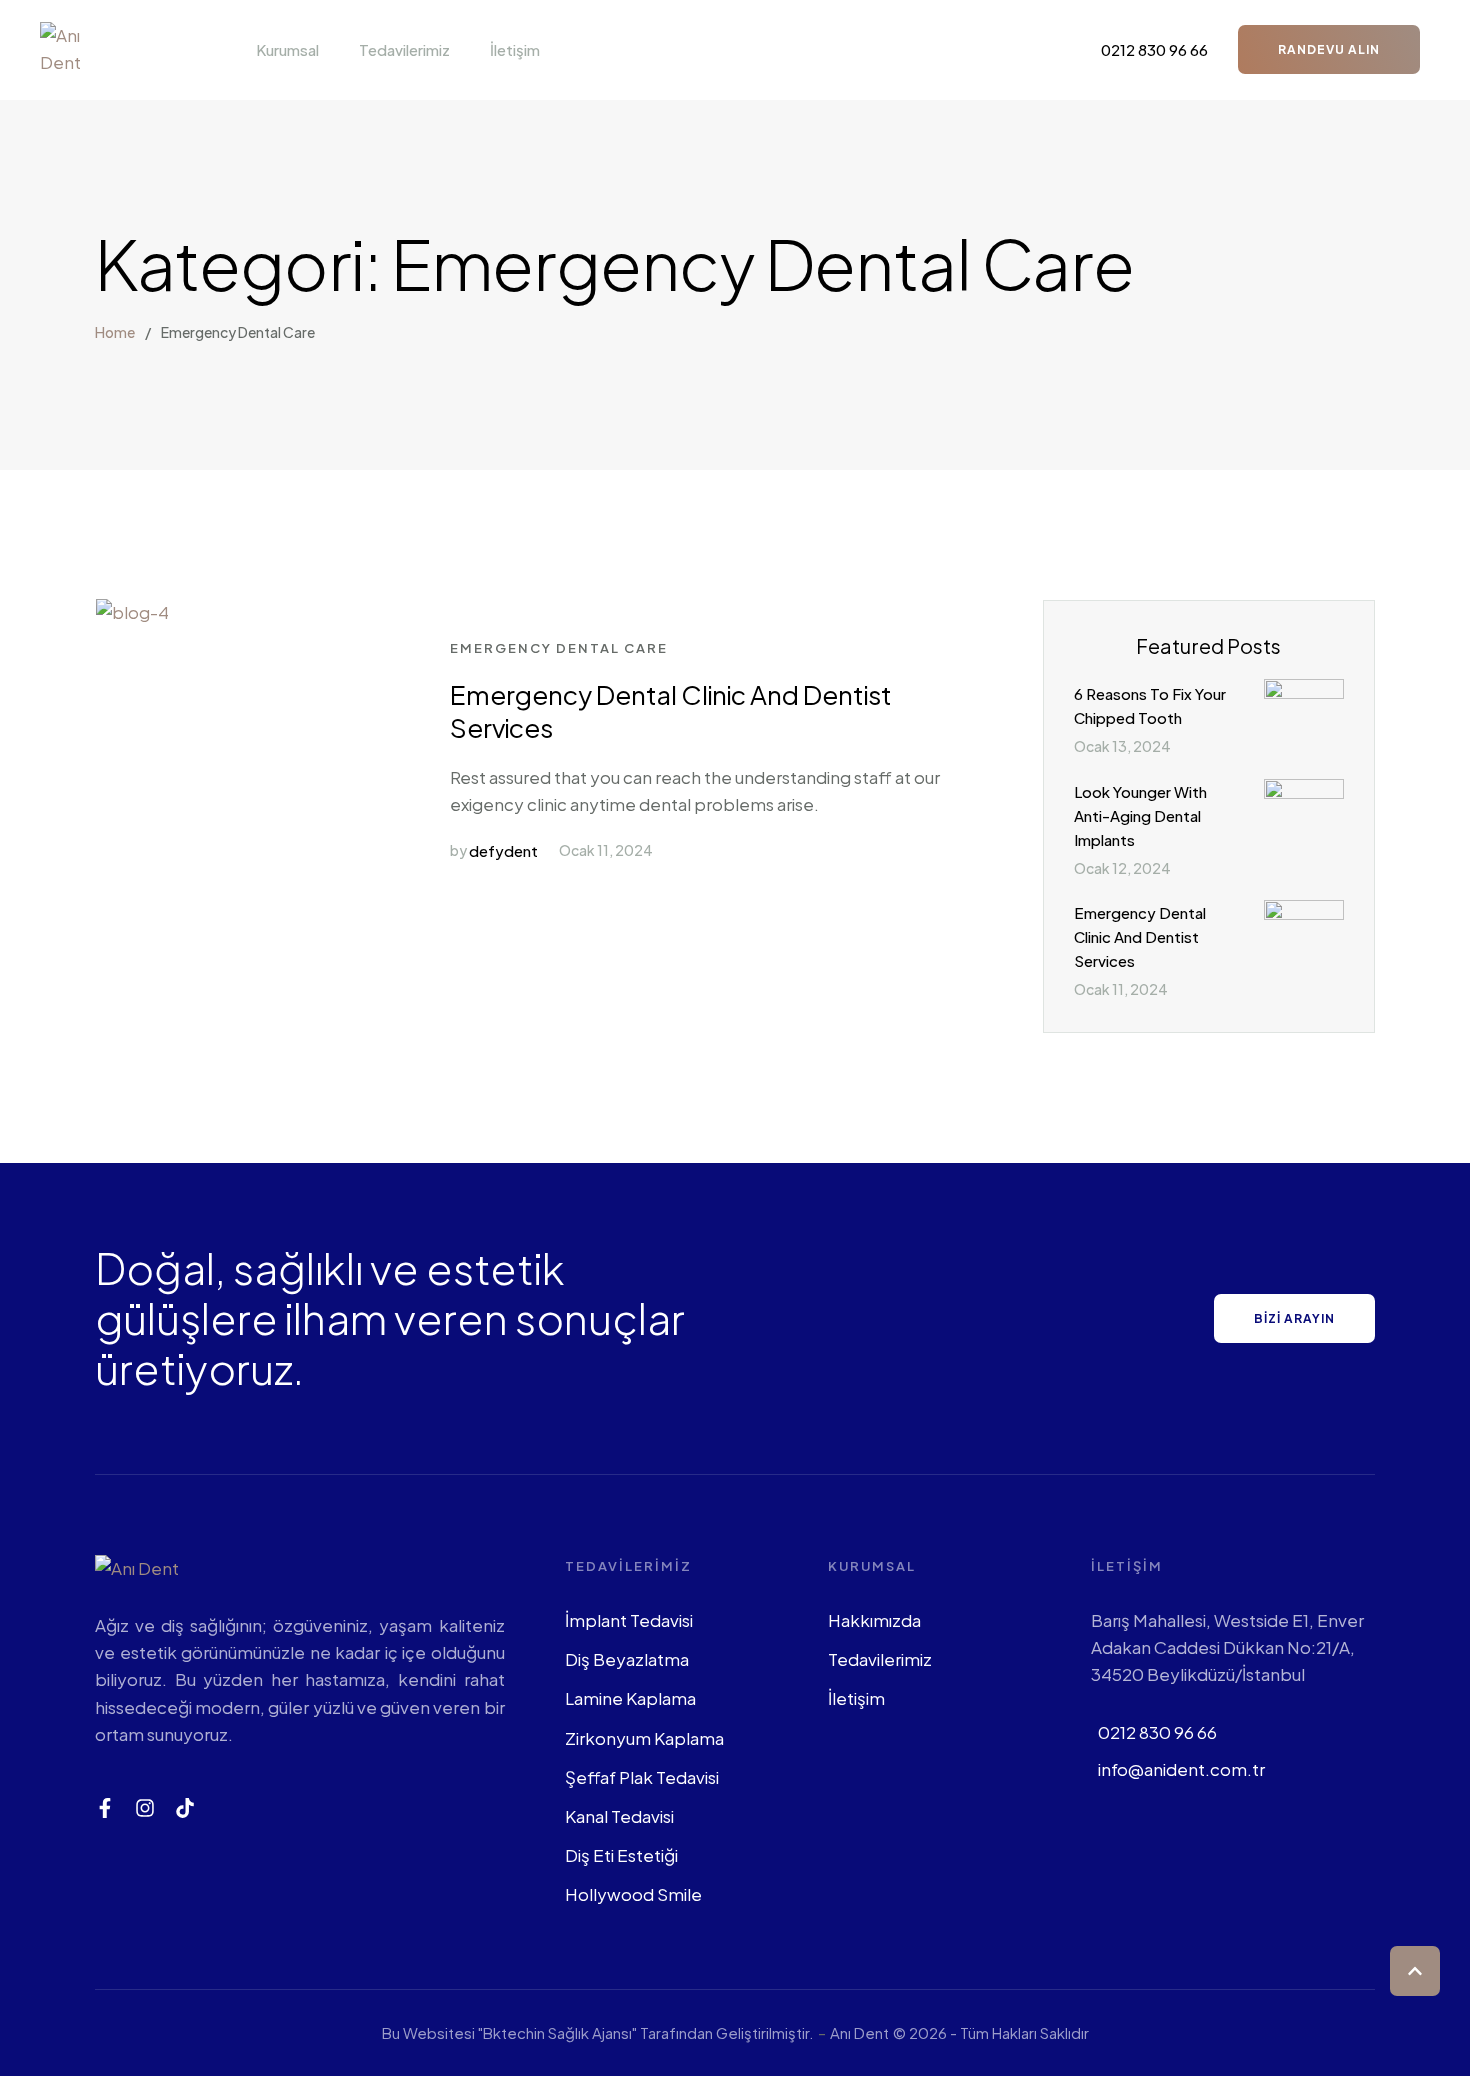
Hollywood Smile (633, 1894)
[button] (330, 50)
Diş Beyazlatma (627, 1659)
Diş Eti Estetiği (621, 1855)
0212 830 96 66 (1157, 1732)
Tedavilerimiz (880, 1659)
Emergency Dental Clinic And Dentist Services (671, 711)
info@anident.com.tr (1181, 1769)
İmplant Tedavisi (629, 1620)
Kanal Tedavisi (619, 1816)
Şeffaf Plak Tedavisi (642, 1777)
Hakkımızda (874, 1620)
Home (115, 332)
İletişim (856, 1698)
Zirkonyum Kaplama (644, 1738)
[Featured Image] (132, 612)
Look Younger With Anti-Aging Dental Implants (1140, 815)
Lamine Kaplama (630, 1698)
